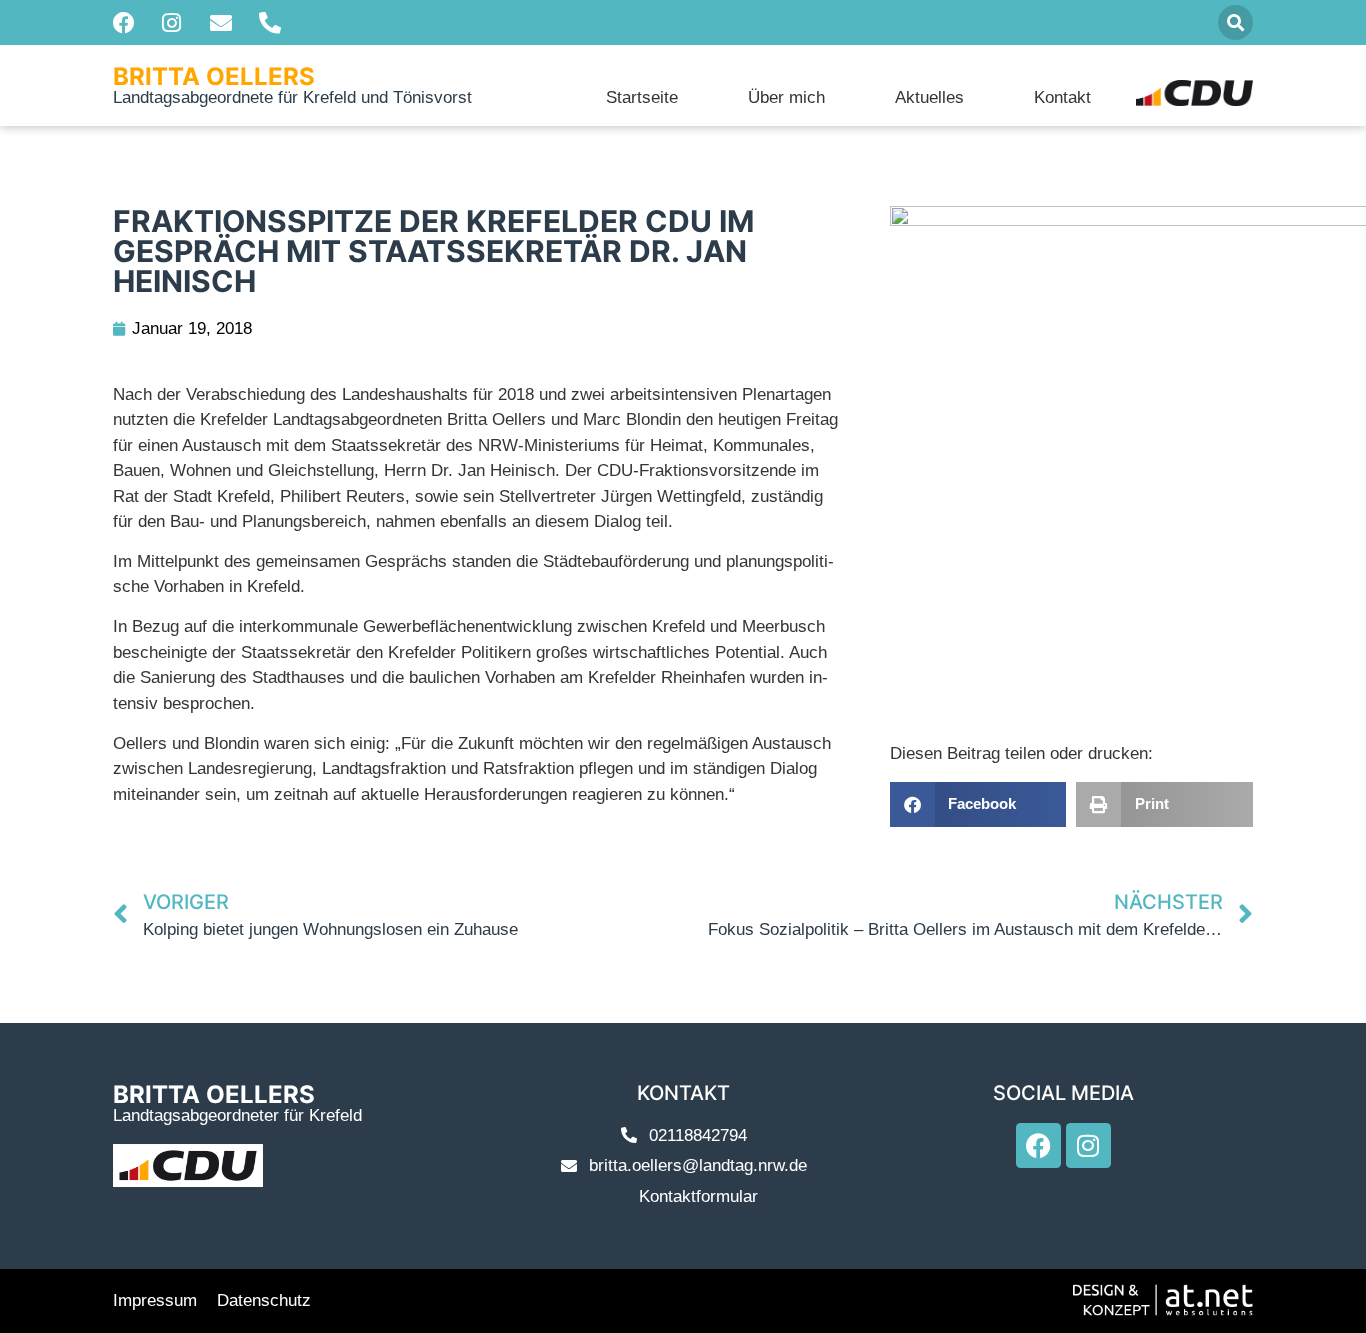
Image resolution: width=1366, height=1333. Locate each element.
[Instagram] (1088, 1145)
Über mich (786, 97)
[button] (1235, 22)
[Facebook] (1038, 1145)
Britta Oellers (214, 76)
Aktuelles (929, 97)
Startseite (642, 97)
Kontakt (1062, 97)
